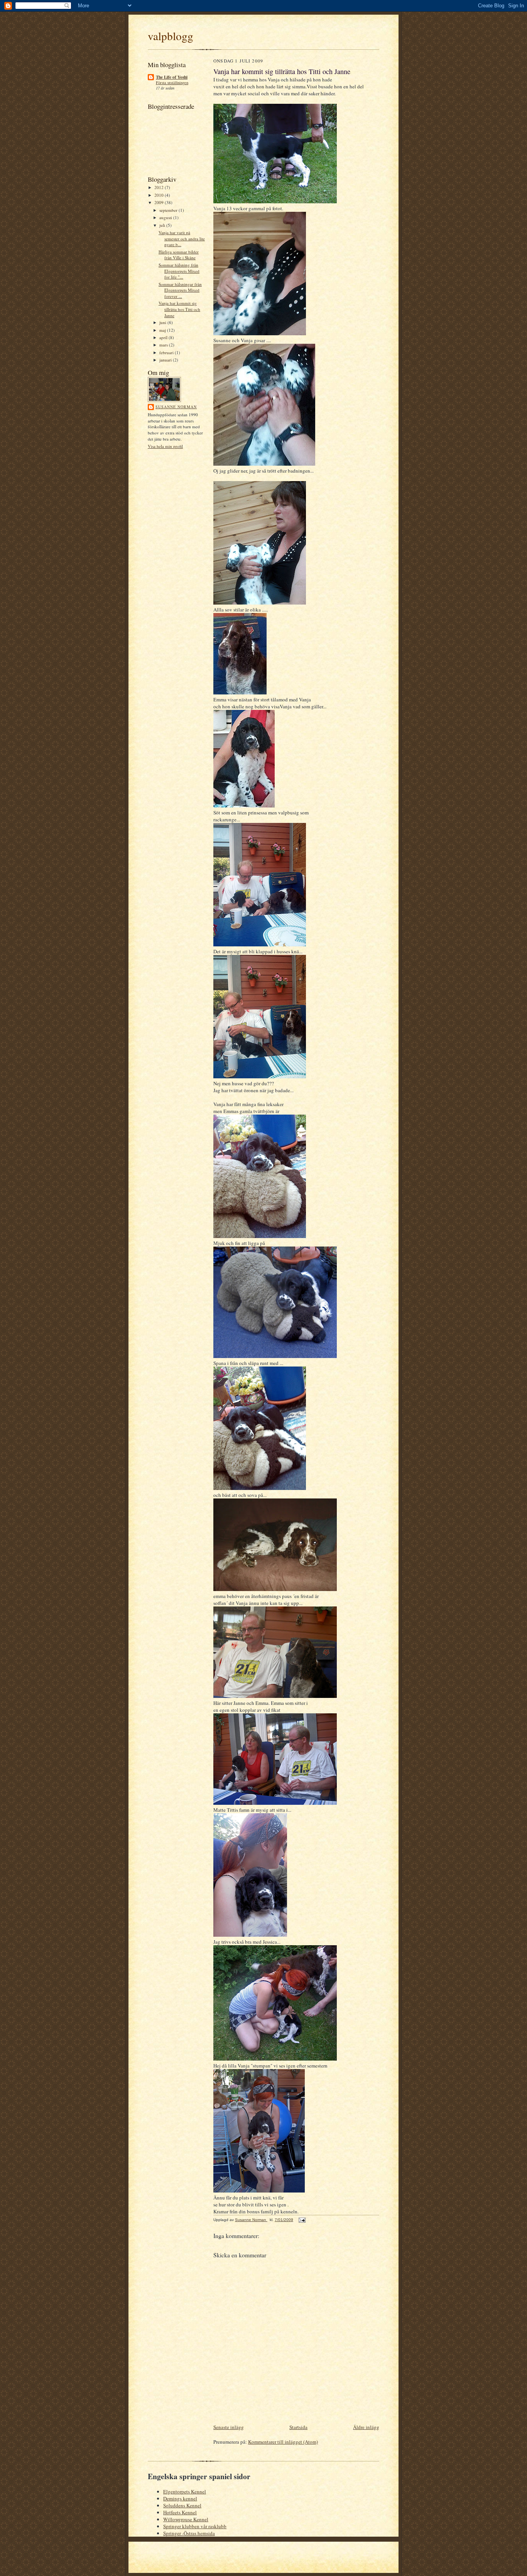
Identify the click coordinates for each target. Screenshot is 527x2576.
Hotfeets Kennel (180, 2512)
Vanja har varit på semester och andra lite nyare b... (182, 238)
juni (163, 322)
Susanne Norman (176, 407)
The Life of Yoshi (172, 77)
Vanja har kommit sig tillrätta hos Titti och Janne (179, 309)
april (164, 337)
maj (163, 330)
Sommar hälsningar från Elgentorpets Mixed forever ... (180, 290)
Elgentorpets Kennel (185, 2492)
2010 (160, 195)
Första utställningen (172, 83)
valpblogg (171, 36)
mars (164, 345)
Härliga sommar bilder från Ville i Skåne (179, 255)
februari (167, 352)
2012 (160, 187)
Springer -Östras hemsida (189, 2533)
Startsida (298, 2427)
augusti (166, 217)
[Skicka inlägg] (302, 2220)
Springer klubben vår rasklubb (195, 2526)
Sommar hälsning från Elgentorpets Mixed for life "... (179, 271)
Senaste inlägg (229, 2427)
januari (166, 360)
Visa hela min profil (165, 446)
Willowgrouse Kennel (186, 2519)
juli (163, 225)
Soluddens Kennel (182, 2505)
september (169, 210)
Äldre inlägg (366, 2427)
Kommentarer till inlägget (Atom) (283, 2442)
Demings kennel (180, 2498)
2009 (160, 202)
